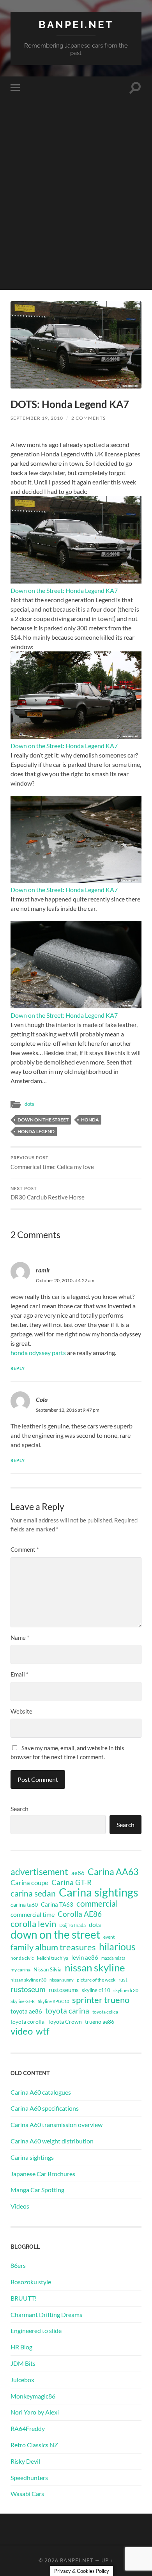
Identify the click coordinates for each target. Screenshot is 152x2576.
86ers (18, 2265)
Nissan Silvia (48, 1969)
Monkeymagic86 (33, 2396)
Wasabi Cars (27, 2494)
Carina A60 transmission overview (57, 2124)
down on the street (43, 1120)
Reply (18, 1368)
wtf (43, 2031)
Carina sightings (99, 1892)
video (22, 2031)
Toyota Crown (65, 2022)
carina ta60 (24, 1905)
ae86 (78, 1873)
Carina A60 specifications (45, 2108)
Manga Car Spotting (37, 2190)
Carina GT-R (72, 1882)
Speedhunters (29, 2478)
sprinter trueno (101, 2000)
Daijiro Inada (72, 1925)
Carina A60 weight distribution (52, 2141)
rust (123, 1980)
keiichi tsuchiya (53, 1958)
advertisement (39, 1872)
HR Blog (21, 2347)
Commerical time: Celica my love (52, 1163)
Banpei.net (76, 24)
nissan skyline (95, 1967)
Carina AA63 (113, 1872)
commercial (97, 1904)
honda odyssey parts (38, 1353)
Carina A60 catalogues (41, 2092)
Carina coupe (29, 1883)
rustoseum (28, 1989)
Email (19, 1674)
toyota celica (105, 2012)
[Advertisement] (76, 214)
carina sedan (33, 1893)
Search (19, 1809)
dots (29, 1104)
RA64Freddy (28, 2428)
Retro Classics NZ (34, 2445)
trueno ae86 (100, 2022)
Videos (20, 2206)
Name (20, 1637)
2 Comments (88, 418)
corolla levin (33, 1924)
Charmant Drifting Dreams (46, 2314)
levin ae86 (85, 1957)
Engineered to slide (36, 2330)
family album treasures (53, 1947)
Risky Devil (25, 2461)
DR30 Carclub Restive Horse (48, 1194)
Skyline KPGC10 (53, 2001)
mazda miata (113, 1958)
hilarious (117, 1946)
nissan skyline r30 (28, 1980)
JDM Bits (23, 2363)
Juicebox (22, 2380)
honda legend (36, 1131)
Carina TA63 (57, 1904)
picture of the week (96, 1980)
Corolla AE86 (80, 1914)
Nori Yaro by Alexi (35, 2412)
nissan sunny (62, 1980)
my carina (20, 1970)
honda (90, 1120)
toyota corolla (27, 2022)
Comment (25, 1549)
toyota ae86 (26, 2011)
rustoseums (64, 1990)
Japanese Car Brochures (43, 2174)
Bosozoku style (31, 2282)
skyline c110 (96, 1990)
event (109, 1937)
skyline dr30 (126, 1990)
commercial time (33, 1914)
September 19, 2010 (37, 418)
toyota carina (67, 2011)
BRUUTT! (24, 2298)
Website (21, 1711)
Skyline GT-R (23, 2001)
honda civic (22, 1958)
